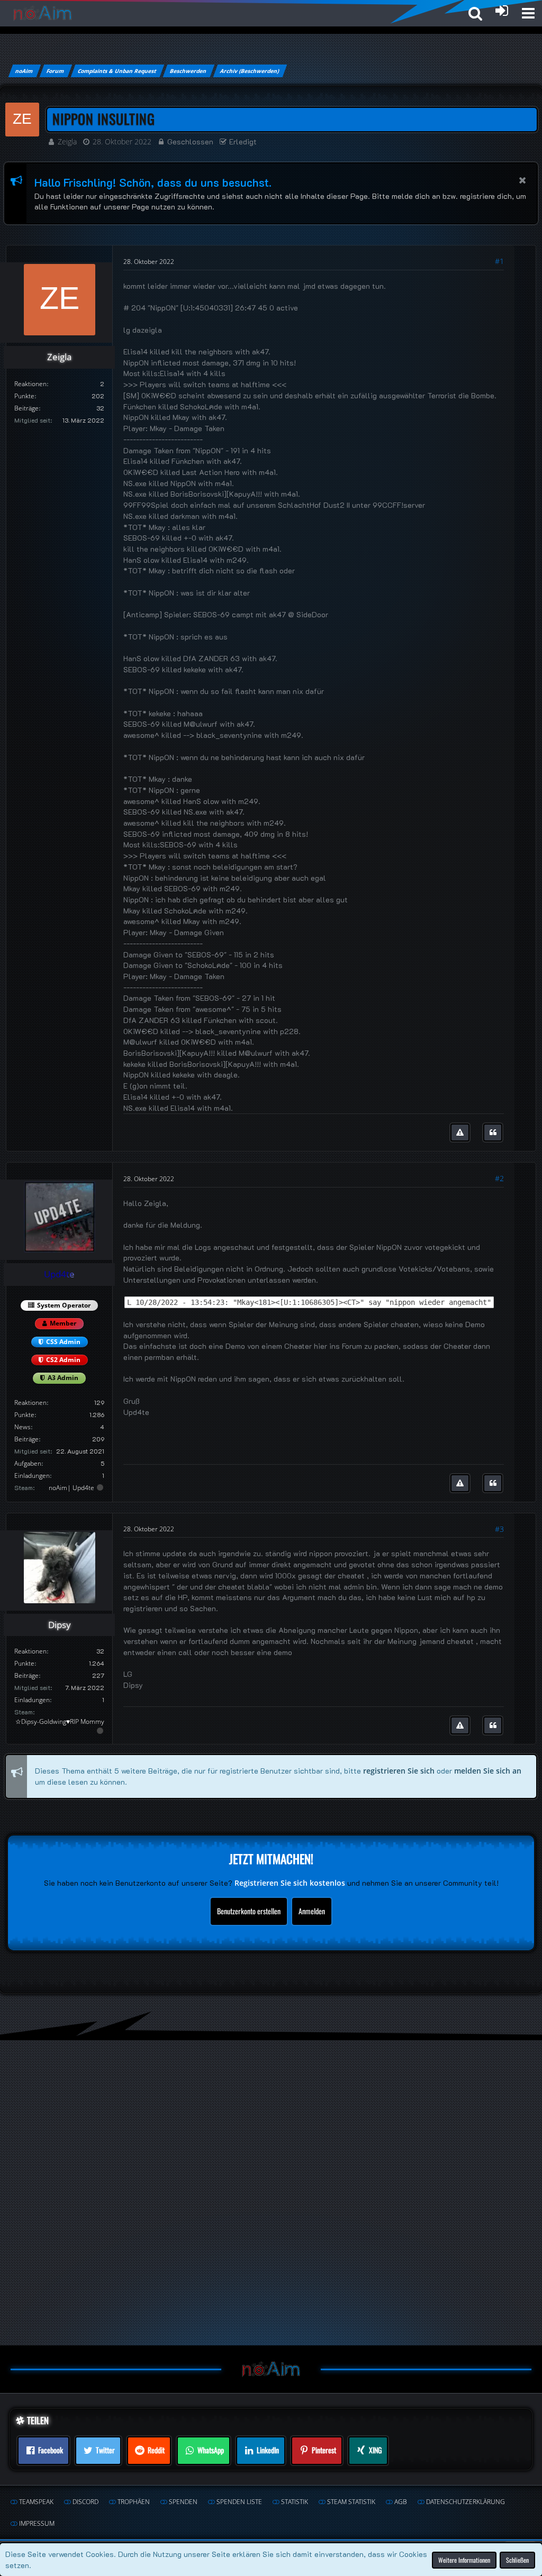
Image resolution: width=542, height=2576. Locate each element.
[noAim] (43, 13)
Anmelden (312, 1911)
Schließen (517, 2559)
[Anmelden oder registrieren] (502, 11)
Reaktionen (30, 384)
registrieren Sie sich (399, 1771)
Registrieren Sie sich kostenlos (290, 1883)
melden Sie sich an (488, 1771)
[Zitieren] (493, 1132)
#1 (499, 261)
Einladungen (32, 1476)
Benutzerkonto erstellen (249, 1911)
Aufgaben (28, 1463)
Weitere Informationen (464, 2559)
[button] (528, 13)
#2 (499, 1178)
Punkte (24, 396)
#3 (499, 1529)
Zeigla (67, 141)
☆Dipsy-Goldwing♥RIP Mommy (60, 1721)
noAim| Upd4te (71, 1488)
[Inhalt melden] (460, 1132)
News (22, 1427)
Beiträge (26, 408)
